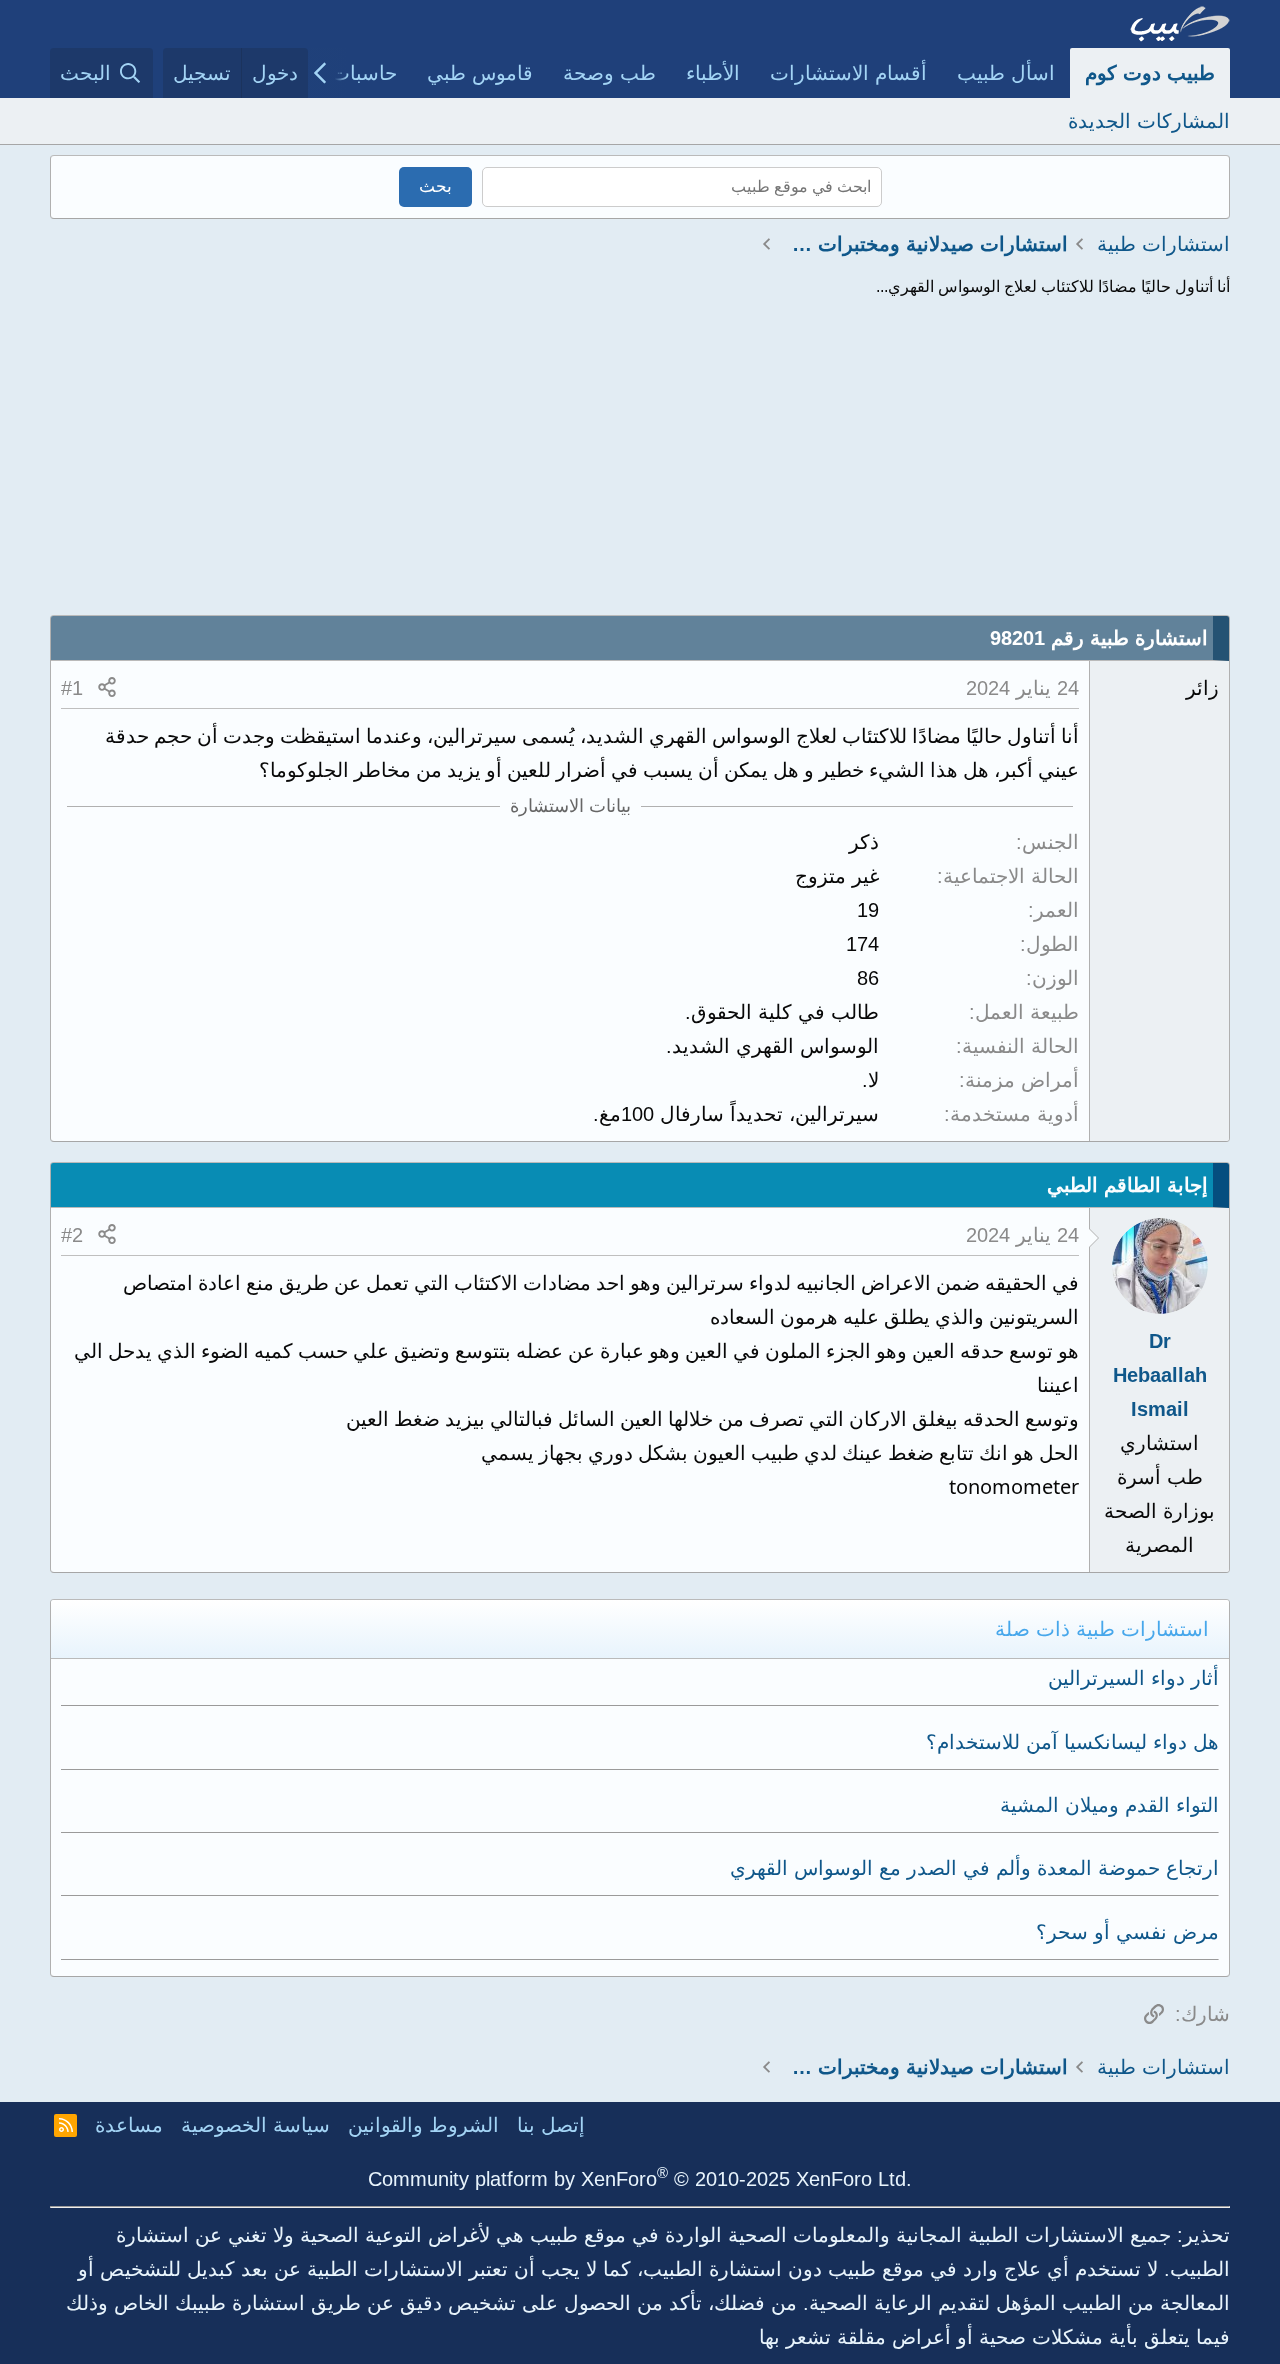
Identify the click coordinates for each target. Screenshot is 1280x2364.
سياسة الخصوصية (255, 2125)
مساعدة (129, 2125)
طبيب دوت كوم (1150, 73)
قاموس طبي (480, 73)
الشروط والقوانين (423, 2125)
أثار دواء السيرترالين (1133, 1678)
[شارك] (107, 688)
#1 (72, 688)
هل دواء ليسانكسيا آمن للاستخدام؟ (1072, 1742)
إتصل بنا (551, 2125)
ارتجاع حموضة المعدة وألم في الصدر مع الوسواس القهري (974, 1868)
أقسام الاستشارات (848, 73)
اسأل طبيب (1006, 73)
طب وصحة (609, 73)
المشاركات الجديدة (1149, 121)
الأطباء (713, 73)
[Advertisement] (640, 465)
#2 (72, 1235)
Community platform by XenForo (640, 2179)
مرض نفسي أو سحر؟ (1127, 1932)
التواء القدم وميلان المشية (1109, 1805)
